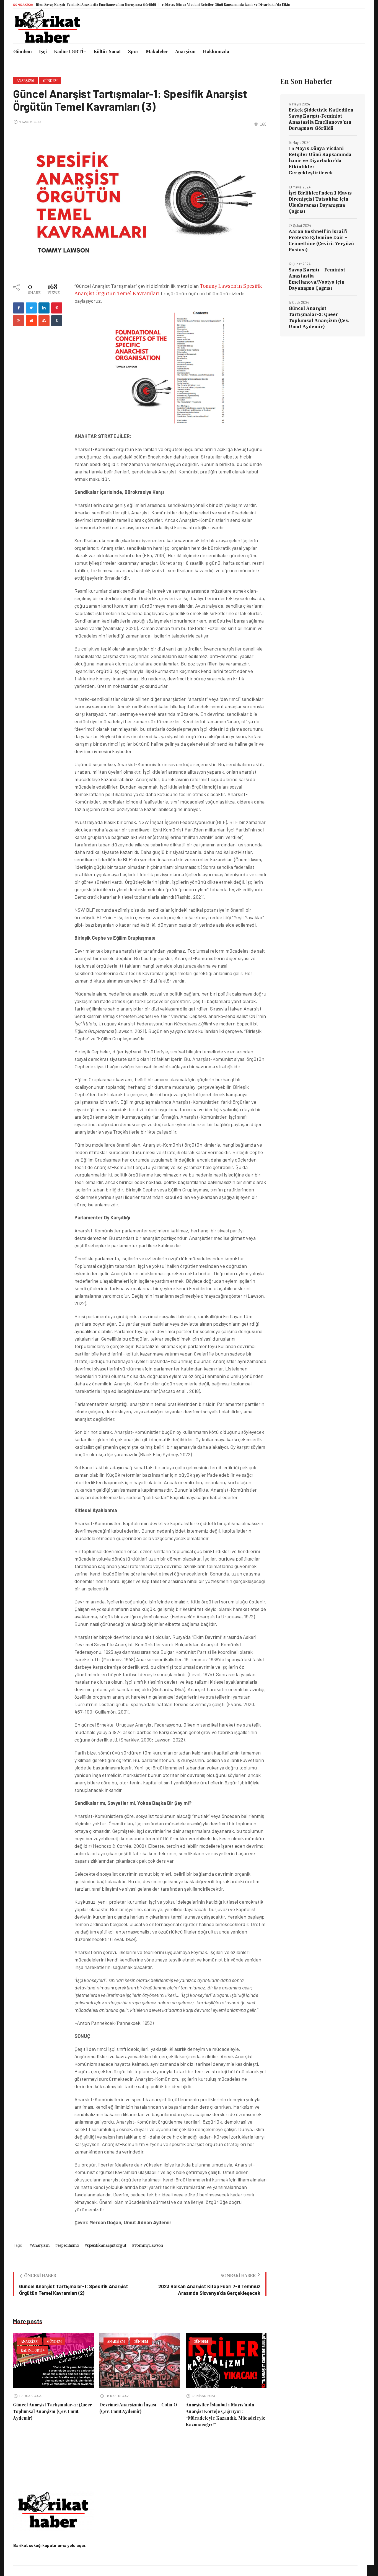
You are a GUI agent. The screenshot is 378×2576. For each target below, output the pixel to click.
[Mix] (44, 321)
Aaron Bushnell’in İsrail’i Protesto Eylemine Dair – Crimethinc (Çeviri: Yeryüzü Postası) (321, 240)
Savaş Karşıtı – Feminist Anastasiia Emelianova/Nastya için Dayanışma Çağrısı (317, 279)
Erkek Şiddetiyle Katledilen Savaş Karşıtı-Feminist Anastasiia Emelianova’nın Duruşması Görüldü (321, 119)
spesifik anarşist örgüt (107, 2245)
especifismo (68, 2245)
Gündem (50, 81)
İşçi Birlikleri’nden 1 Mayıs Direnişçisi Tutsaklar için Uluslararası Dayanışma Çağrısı (320, 202)
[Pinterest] (57, 308)
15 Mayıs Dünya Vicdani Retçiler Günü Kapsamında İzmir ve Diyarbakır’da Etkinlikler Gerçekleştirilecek (199, 4)
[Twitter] (31, 308)
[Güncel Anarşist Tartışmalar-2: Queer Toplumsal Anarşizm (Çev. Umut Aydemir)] (53, 2361)
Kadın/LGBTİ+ (33, 2350)
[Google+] (19, 321)
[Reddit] (31, 321)
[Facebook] (19, 308)
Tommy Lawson (149, 2245)
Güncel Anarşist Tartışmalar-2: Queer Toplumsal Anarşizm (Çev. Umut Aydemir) (53, 2411)
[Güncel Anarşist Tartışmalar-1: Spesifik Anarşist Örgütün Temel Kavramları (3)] (140, 201)
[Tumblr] (57, 321)
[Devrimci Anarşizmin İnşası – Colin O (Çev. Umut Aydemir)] (140, 2361)
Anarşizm (25, 81)
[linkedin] (44, 308)
